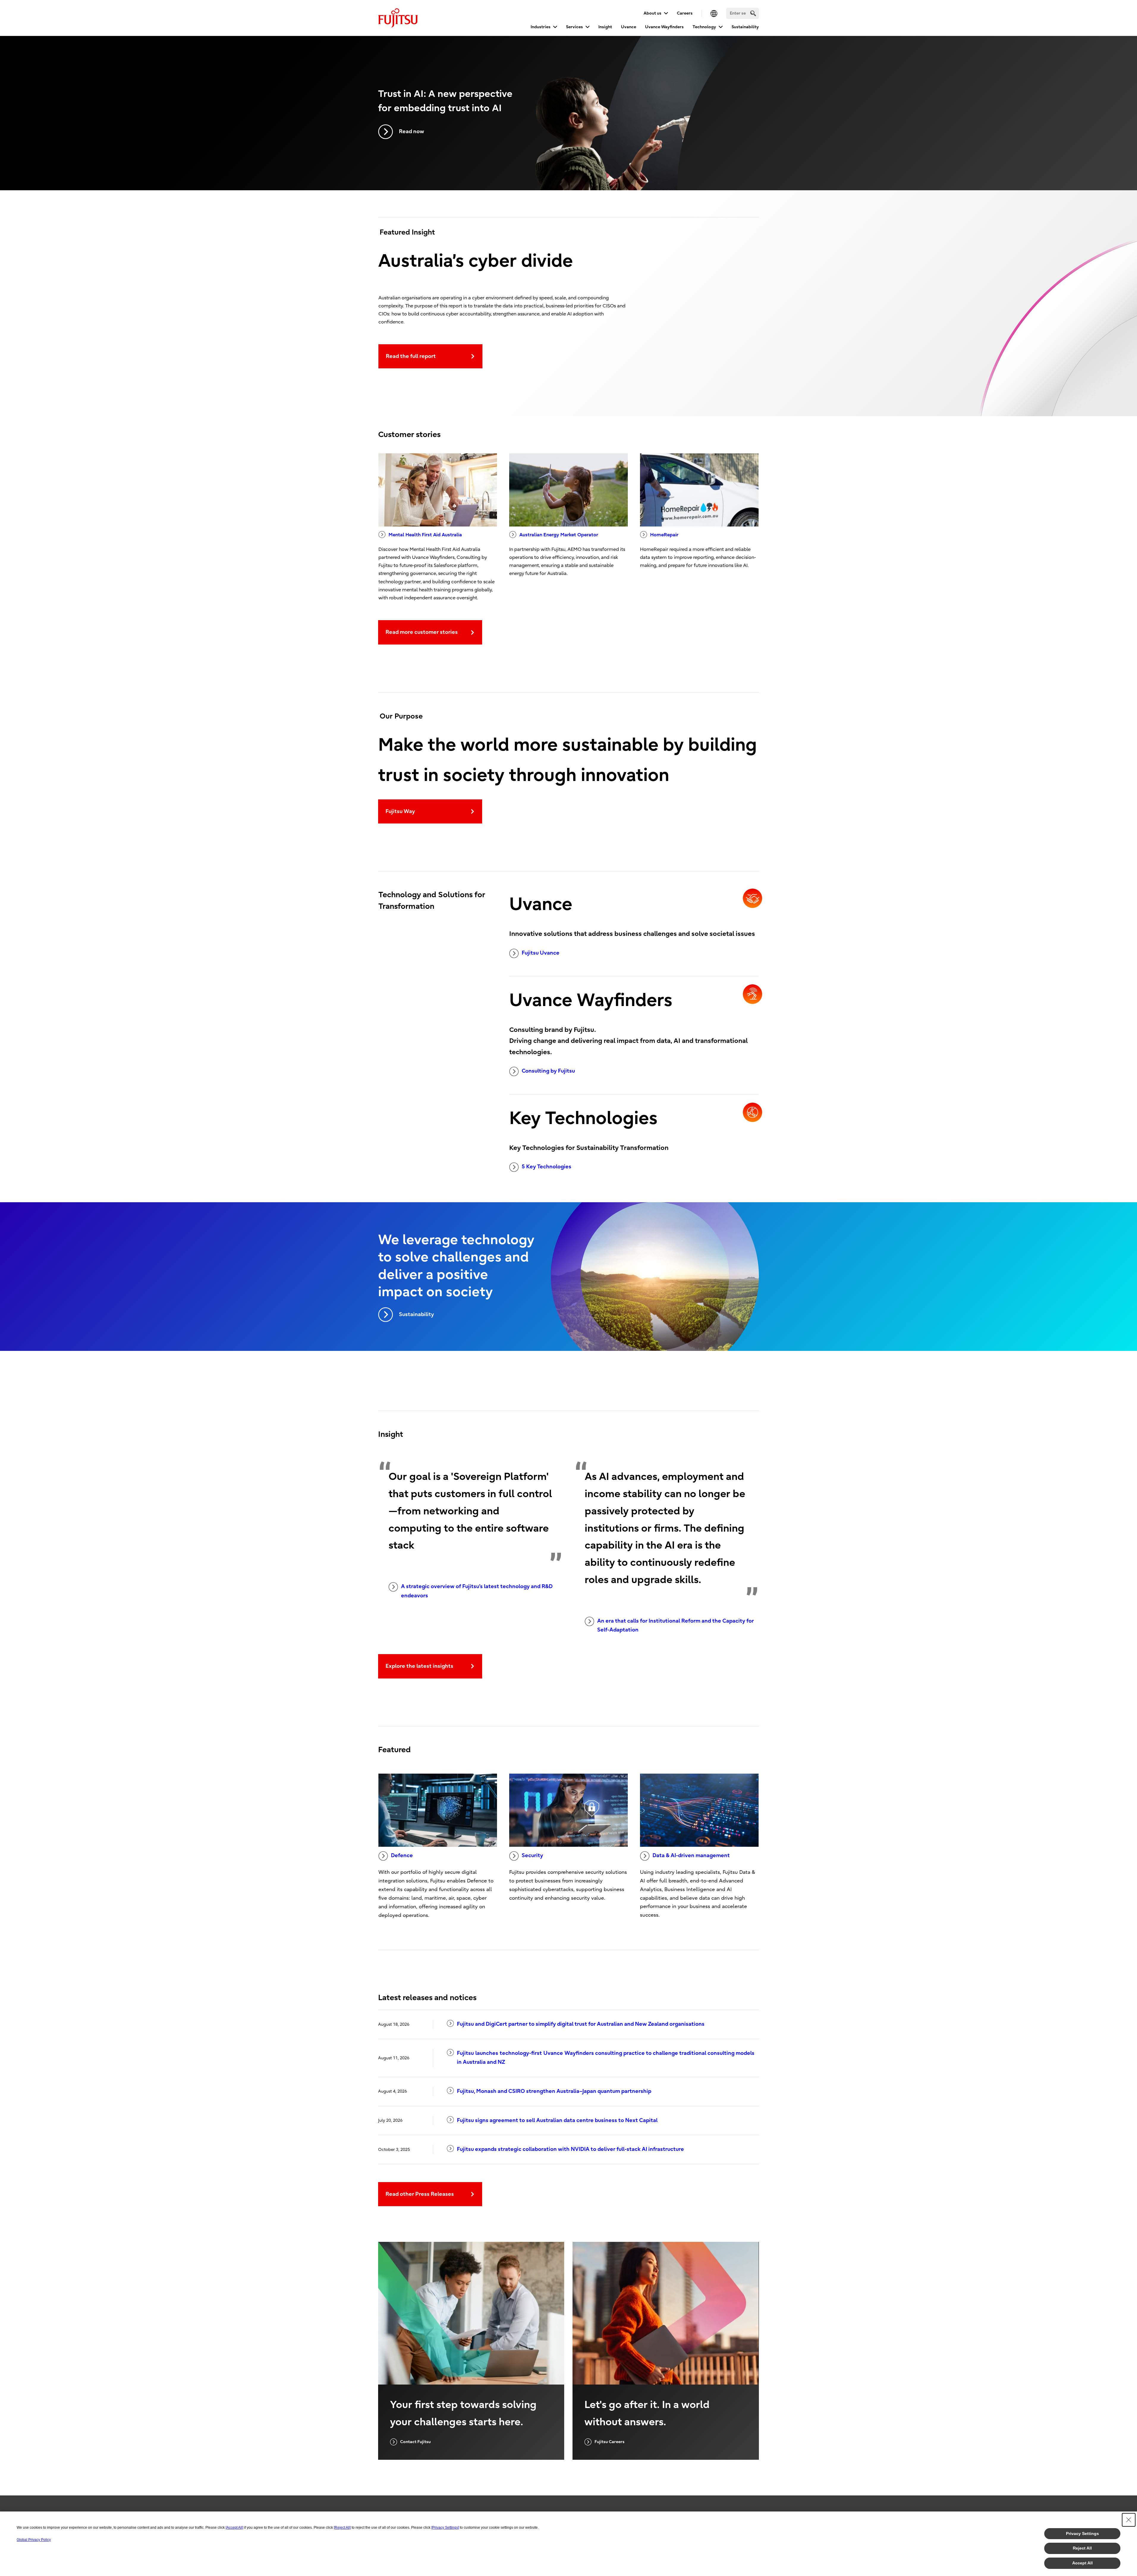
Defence (402, 1856)
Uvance (629, 27)
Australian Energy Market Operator (559, 535)
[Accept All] (234, 2528)
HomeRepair (664, 535)
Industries (541, 27)
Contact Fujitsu (415, 2442)
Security (532, 1856)
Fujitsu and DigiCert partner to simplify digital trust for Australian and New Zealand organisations (581, 2024)
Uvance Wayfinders (664, 27)
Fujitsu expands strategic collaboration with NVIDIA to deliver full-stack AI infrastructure (570, 2149)
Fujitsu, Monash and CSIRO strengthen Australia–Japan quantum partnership (554, 2091)
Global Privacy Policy (34, 2540)
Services (574, 27)
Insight (605, 27)
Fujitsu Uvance (541, 953)
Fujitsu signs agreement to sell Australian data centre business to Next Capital (557, 2120)
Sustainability (745, 27)
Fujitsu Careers (610, 2442)
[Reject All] (342, 2528)
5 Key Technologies (547, 1167)
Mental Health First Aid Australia (425, 535)
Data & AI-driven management (691, 1856)
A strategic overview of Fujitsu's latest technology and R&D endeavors (477, 1591)
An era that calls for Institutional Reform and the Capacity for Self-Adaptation (676, 1626)
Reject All (1082, 2548)
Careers (685, 13)
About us (652, 13)
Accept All (1082, 2563)
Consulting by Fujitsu (548, 1071)
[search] (753, 13)
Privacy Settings (1082, 2533)
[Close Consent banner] (1129, 2520)
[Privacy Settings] (445, 2528)
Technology (704, 27)
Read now (412, 132)
